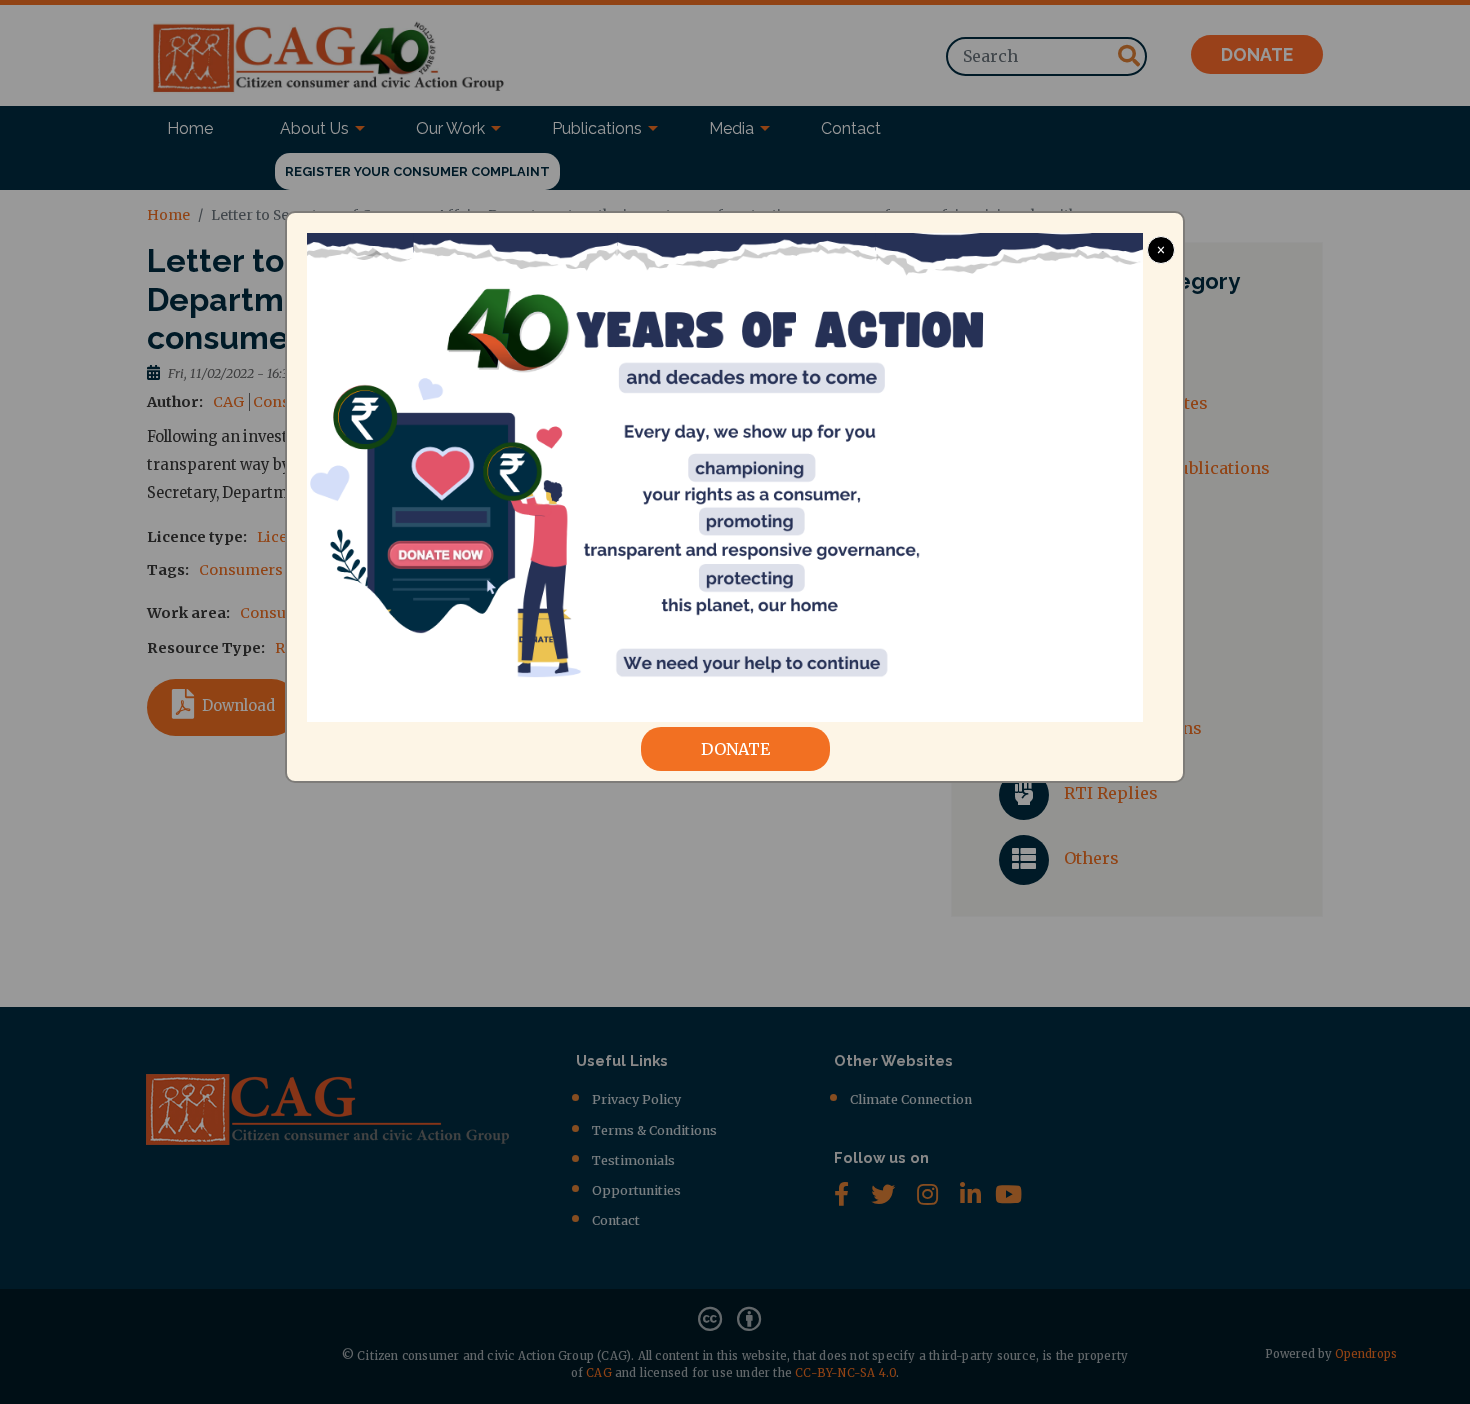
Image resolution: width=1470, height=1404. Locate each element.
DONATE (735, 749)
